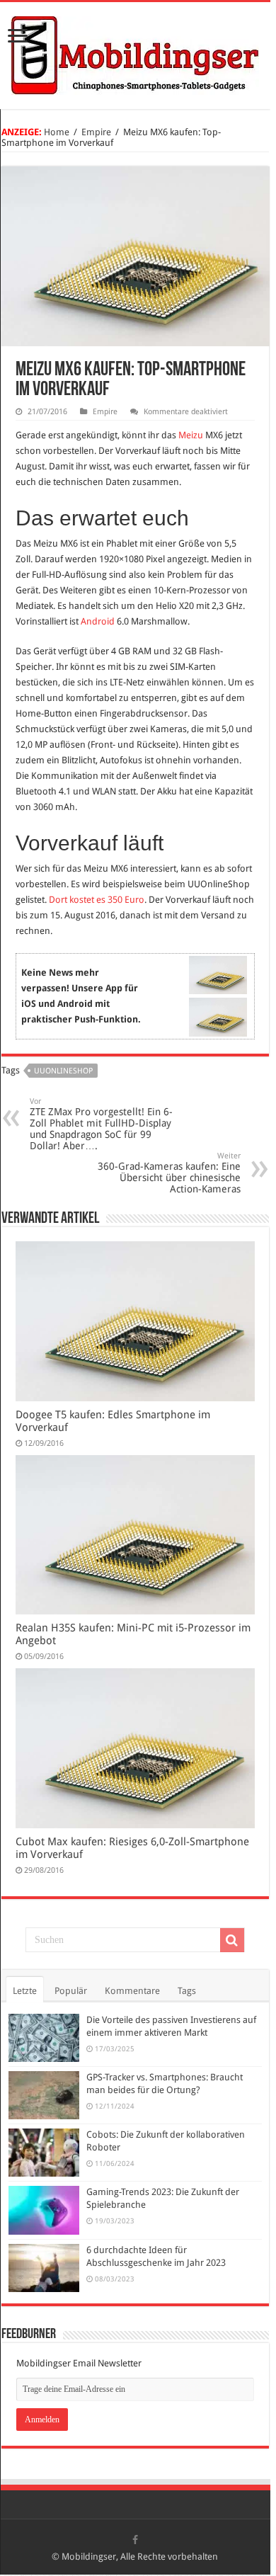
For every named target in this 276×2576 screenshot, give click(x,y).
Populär (71, 1991)
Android (98, 621)
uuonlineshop (63, 1071)
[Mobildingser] (135, 53)
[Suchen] (232, 1940)
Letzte (25, 1991)
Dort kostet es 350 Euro (97, 900)
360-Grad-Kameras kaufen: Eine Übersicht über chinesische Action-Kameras (169, 1173)
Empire (96, 132)
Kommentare (132, 1991)
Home (57, 132)
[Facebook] (135, 2540)
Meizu (191, 435)
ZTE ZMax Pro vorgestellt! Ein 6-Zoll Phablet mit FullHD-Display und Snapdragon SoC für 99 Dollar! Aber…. (101, 1124)
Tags (187, 1991)
